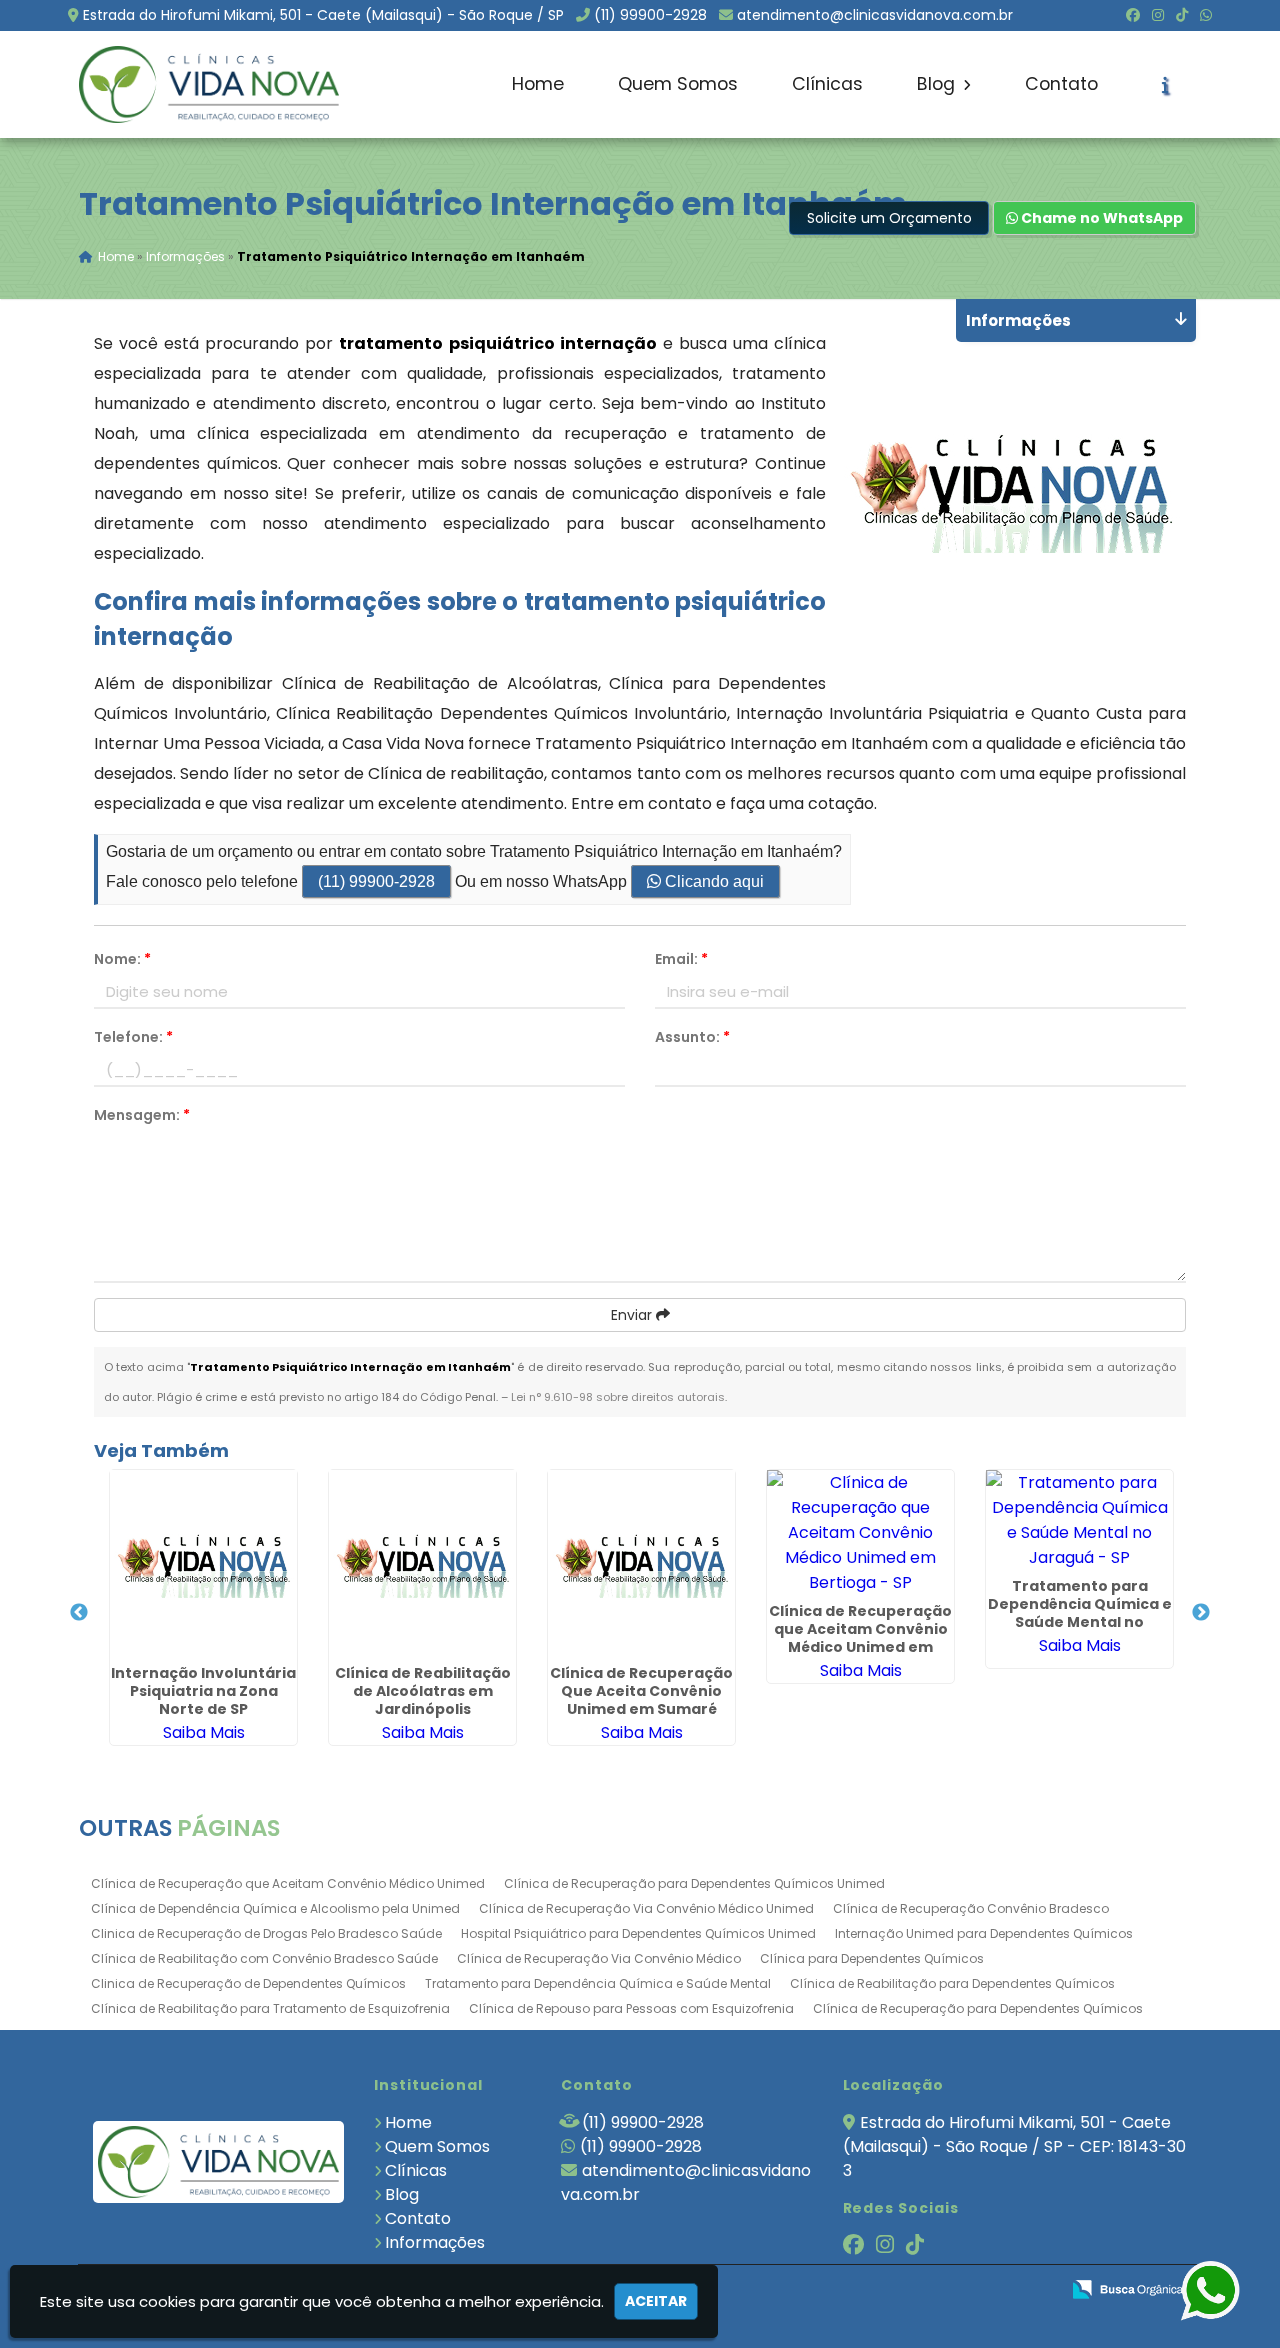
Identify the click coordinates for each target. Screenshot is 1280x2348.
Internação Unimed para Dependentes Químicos (984, 1933)
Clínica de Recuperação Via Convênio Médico (599, 1958)
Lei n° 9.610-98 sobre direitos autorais (618, 1397)
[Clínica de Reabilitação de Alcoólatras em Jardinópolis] (422, 1563)
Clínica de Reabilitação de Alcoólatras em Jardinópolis (423, 1691)
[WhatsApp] (1206, 15)
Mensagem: (142, 1115)
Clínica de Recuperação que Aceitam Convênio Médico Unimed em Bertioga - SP (860, 1638)
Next (1201, 1613)
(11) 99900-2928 (650, 15)
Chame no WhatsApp (1100, 218)
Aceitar (656, 2301)
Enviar (633, 1315)
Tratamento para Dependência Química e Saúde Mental (598, 1983)
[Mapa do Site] (845, 2290)
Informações (435, 2242)
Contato (1061, 84)
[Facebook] (1133, 15)
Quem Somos (678, 84)
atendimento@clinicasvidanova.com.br (875, 15)
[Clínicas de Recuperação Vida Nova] (218, 2162)
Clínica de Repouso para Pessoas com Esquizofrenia (631, 2008)
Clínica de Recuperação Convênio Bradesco (971, 1908)
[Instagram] (1158, 15)
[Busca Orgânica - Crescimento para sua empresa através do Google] (1127, 2287)
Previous (79, 1613)
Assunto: (692, 1037)
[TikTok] (1182, 15)
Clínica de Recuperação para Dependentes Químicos (978, 2008)
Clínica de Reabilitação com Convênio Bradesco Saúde (264, 1958)
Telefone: (133, 1037)
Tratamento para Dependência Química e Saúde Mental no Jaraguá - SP (1080, 1613)
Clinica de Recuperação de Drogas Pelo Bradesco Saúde (266, 1933)
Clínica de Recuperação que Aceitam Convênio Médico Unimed (288, 1883)
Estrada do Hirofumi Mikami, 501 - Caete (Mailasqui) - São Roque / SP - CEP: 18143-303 (1014, 2146)
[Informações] (1165, 85)
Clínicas (827, 84)
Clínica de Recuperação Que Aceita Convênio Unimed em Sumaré (641, 1691)
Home (538, 84)
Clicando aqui (712, 881)
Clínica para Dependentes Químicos (872, 1958)
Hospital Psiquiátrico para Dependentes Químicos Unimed (638, 1933)
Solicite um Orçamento (889, 218)
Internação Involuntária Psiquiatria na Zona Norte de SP (203, 1691)
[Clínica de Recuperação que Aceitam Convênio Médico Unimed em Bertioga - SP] (860, 1532)
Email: (681, 959)
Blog (938, 84)
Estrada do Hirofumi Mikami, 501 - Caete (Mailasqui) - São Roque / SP (323, 15)
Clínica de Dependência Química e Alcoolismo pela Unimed (275, 1908)
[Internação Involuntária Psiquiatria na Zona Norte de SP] (203, 1563)
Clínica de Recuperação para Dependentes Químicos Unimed (694, 1883)
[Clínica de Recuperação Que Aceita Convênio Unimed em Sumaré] (641, 1563)
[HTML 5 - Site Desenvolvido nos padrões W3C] (897, 2290)
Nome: (122, 959)
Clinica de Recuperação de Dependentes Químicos (248, 1983)
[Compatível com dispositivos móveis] (1035, 2290)
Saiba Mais (204, 1732)
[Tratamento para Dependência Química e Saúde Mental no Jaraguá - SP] (1079, 1520)
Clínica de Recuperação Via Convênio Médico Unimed (646, 1908)
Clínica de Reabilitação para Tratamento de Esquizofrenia (270, 2008)
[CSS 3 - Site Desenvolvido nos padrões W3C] (966, 2290)
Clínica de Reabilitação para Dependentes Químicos (952, 1983)
